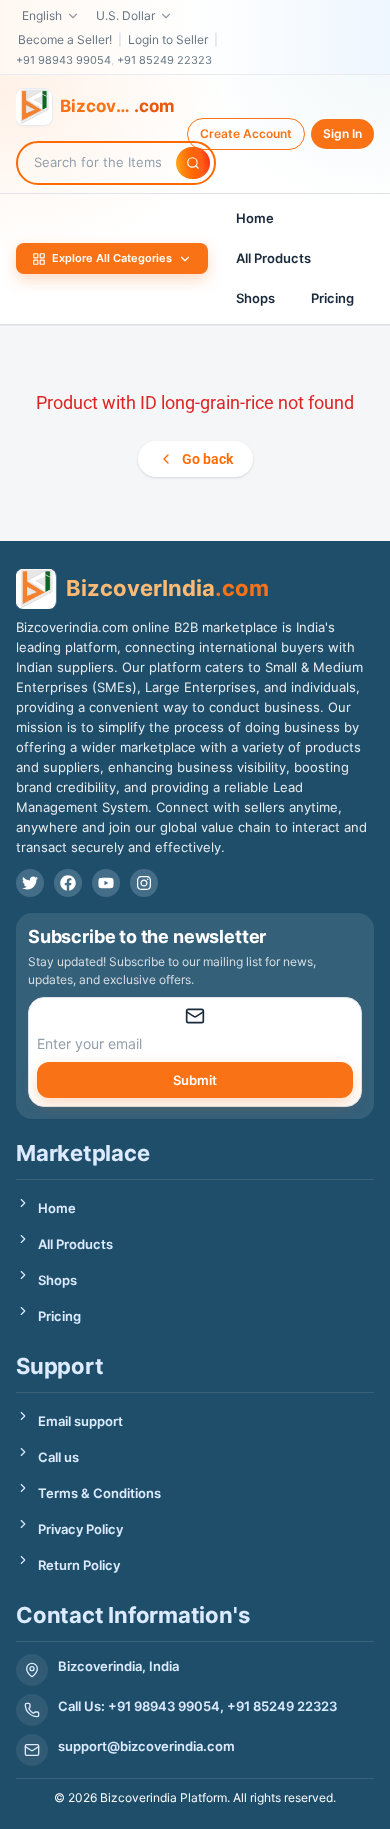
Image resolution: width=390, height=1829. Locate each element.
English (42, 15)
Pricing (332, 298)
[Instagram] (144, 883)
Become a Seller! (65, 39)
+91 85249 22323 (164, 60)
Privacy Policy (80, 1529)
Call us (58, 1457)
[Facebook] (68, 883)
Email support (80, 1421)
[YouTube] (106, 883)
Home (255, 218)
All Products (273, 258)
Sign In (342, 133)
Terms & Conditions (99, 1493)
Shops (255, 298)
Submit (195, 1080)
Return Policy (79, 1565)
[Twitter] (30, 883)
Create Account (246, 133)
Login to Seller (168, 39)
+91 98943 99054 (63, 60)
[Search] (193, 163)
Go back (207, 459)
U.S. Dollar (125, 15)
